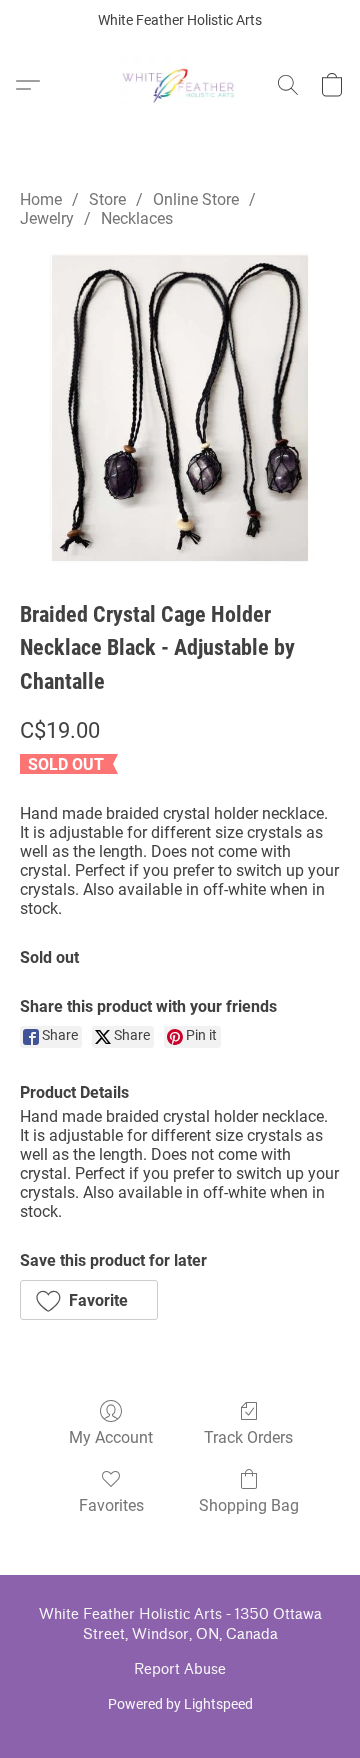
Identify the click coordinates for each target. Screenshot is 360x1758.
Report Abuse (180, 1669)
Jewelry (47, 218)
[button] (180, 85)
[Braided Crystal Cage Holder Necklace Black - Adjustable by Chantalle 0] (180, 408)
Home (41, 199)
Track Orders (248, 1437)
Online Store (196, 199)
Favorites (111, 1505)
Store (107, 199)
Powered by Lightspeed (180, 1704)
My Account (111, 1437)
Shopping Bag (249, 1505)
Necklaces (137, 218)
